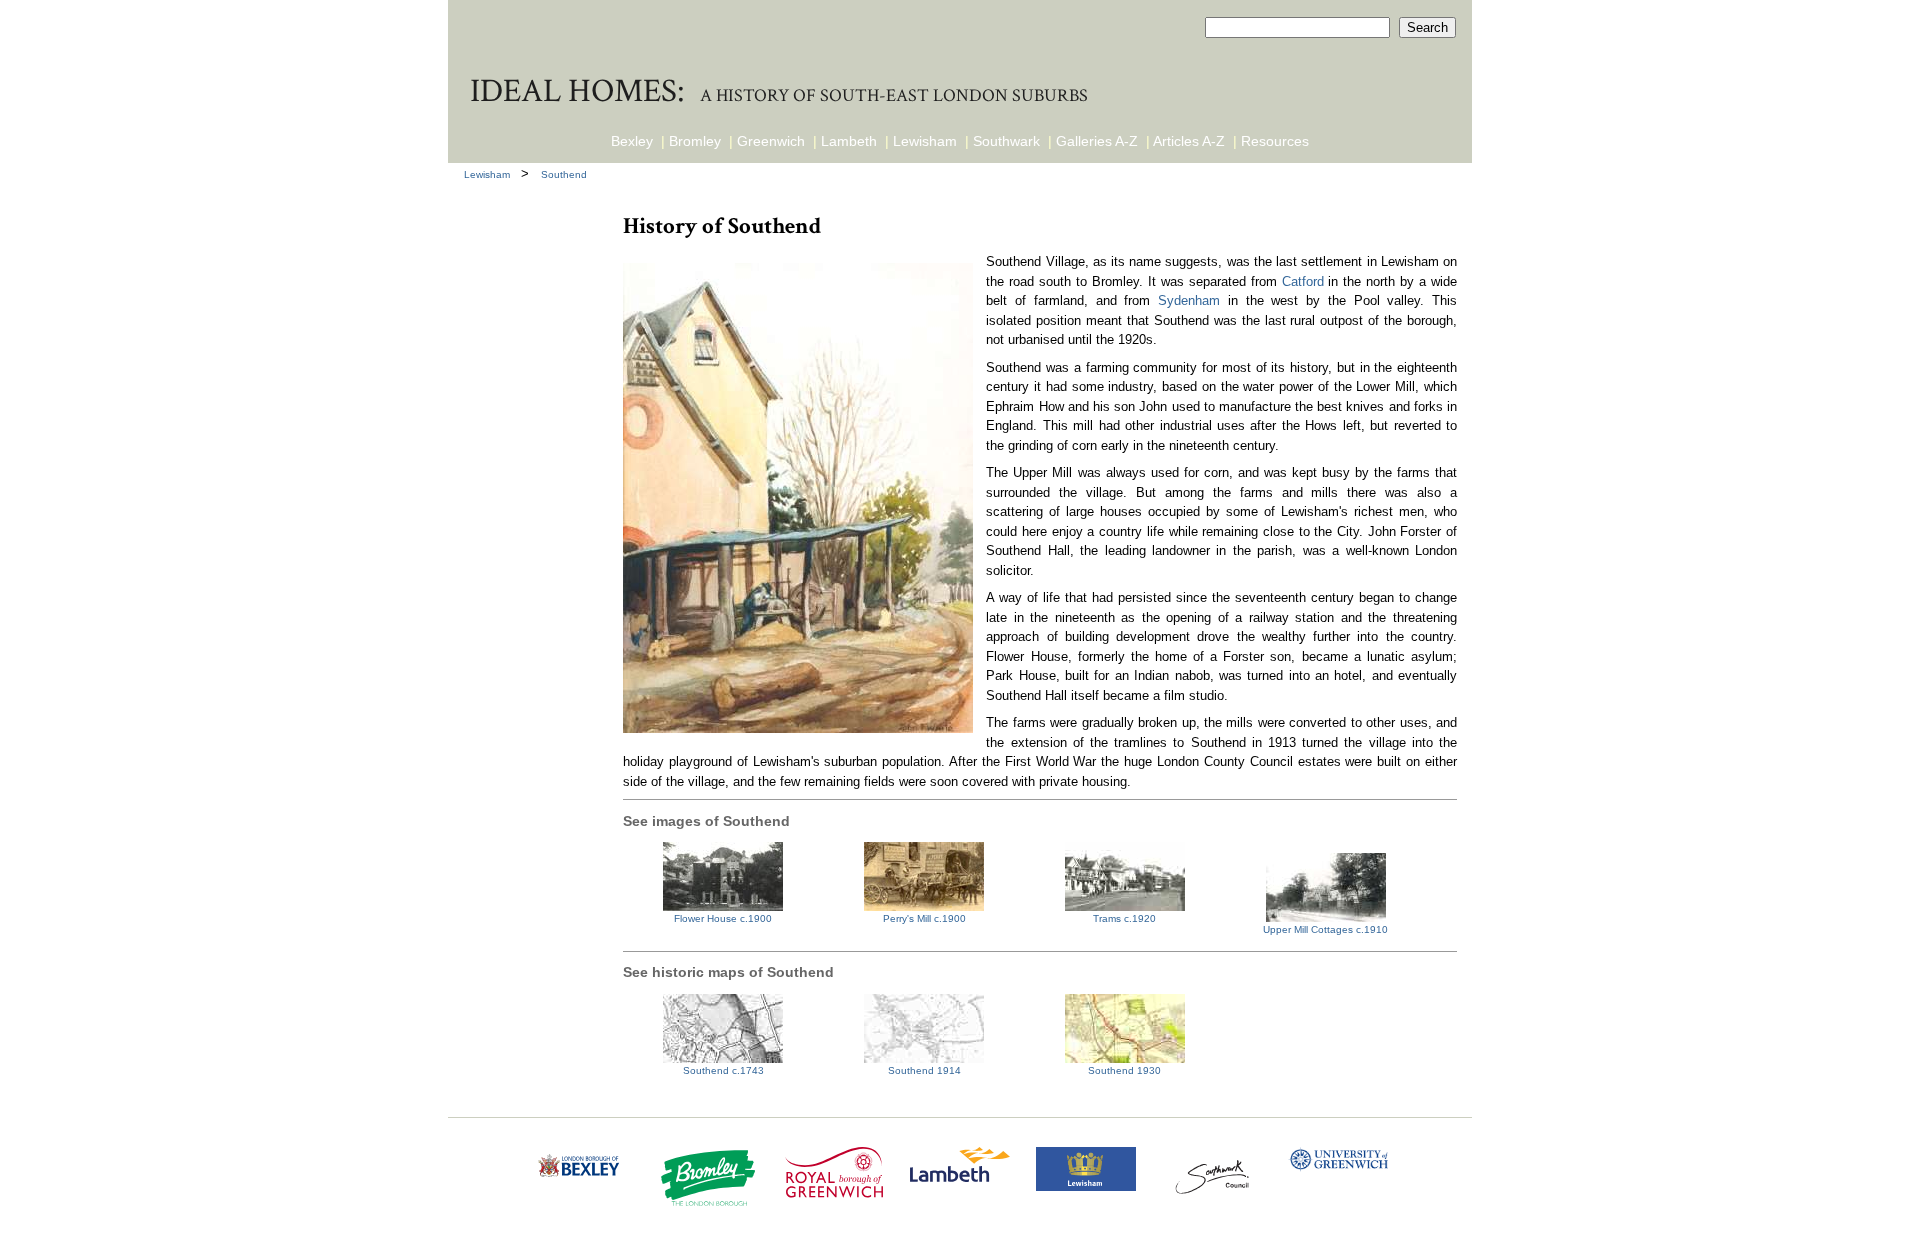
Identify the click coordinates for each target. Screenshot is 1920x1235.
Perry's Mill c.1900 (924, 918)
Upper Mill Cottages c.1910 (1325, 929)
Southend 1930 (1124, 1070)
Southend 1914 (924, 1070)
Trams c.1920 (1124, 918)
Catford (1303, 281)
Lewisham (925, 141)
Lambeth (849, 141)
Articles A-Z (1189, 141)
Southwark (1006, 141)
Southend (564, 174)
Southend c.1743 (723, 1070)
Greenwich (771, 141)
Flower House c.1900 (723, 918)
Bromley (695, 141)
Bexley (632, 141)
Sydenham (1189, 300)
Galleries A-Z (1097, 141)
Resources (1275, 141)
